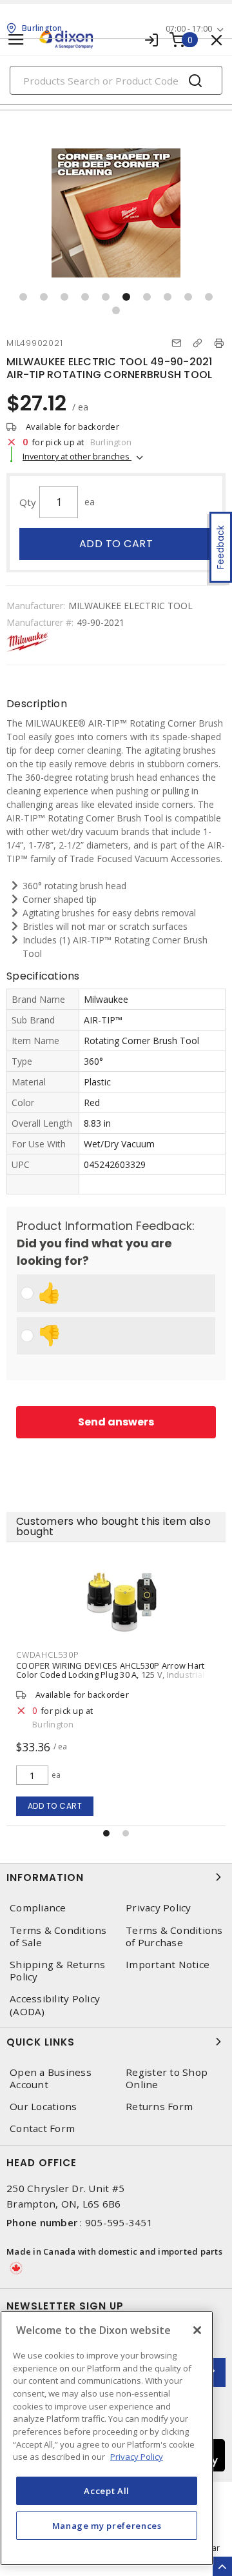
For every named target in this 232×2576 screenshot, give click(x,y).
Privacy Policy (159, 1908)
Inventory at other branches (77, 456)
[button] (23, 297)
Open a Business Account (51, 2078)
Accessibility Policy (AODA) (55, 2005)
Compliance (38, 1908)
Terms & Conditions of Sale (58, 1937)
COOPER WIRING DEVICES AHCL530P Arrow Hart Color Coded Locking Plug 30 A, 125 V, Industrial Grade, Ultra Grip (110, 1675)
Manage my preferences (107, 2526)
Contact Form (42, 2128)
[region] (107, 2438)
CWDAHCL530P (47, 1655)
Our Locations (43, 2107)
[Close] (197, 2330)
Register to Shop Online (167, 2078)
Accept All (107, 2491)
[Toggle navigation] (16, 40)
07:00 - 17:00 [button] (189, 29)
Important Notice (168, 1965)
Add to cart (116, 544)
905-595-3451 (119, 2222)
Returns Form (159, 2107)
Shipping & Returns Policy (58, 1971)
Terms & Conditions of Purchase (174, 1937)
